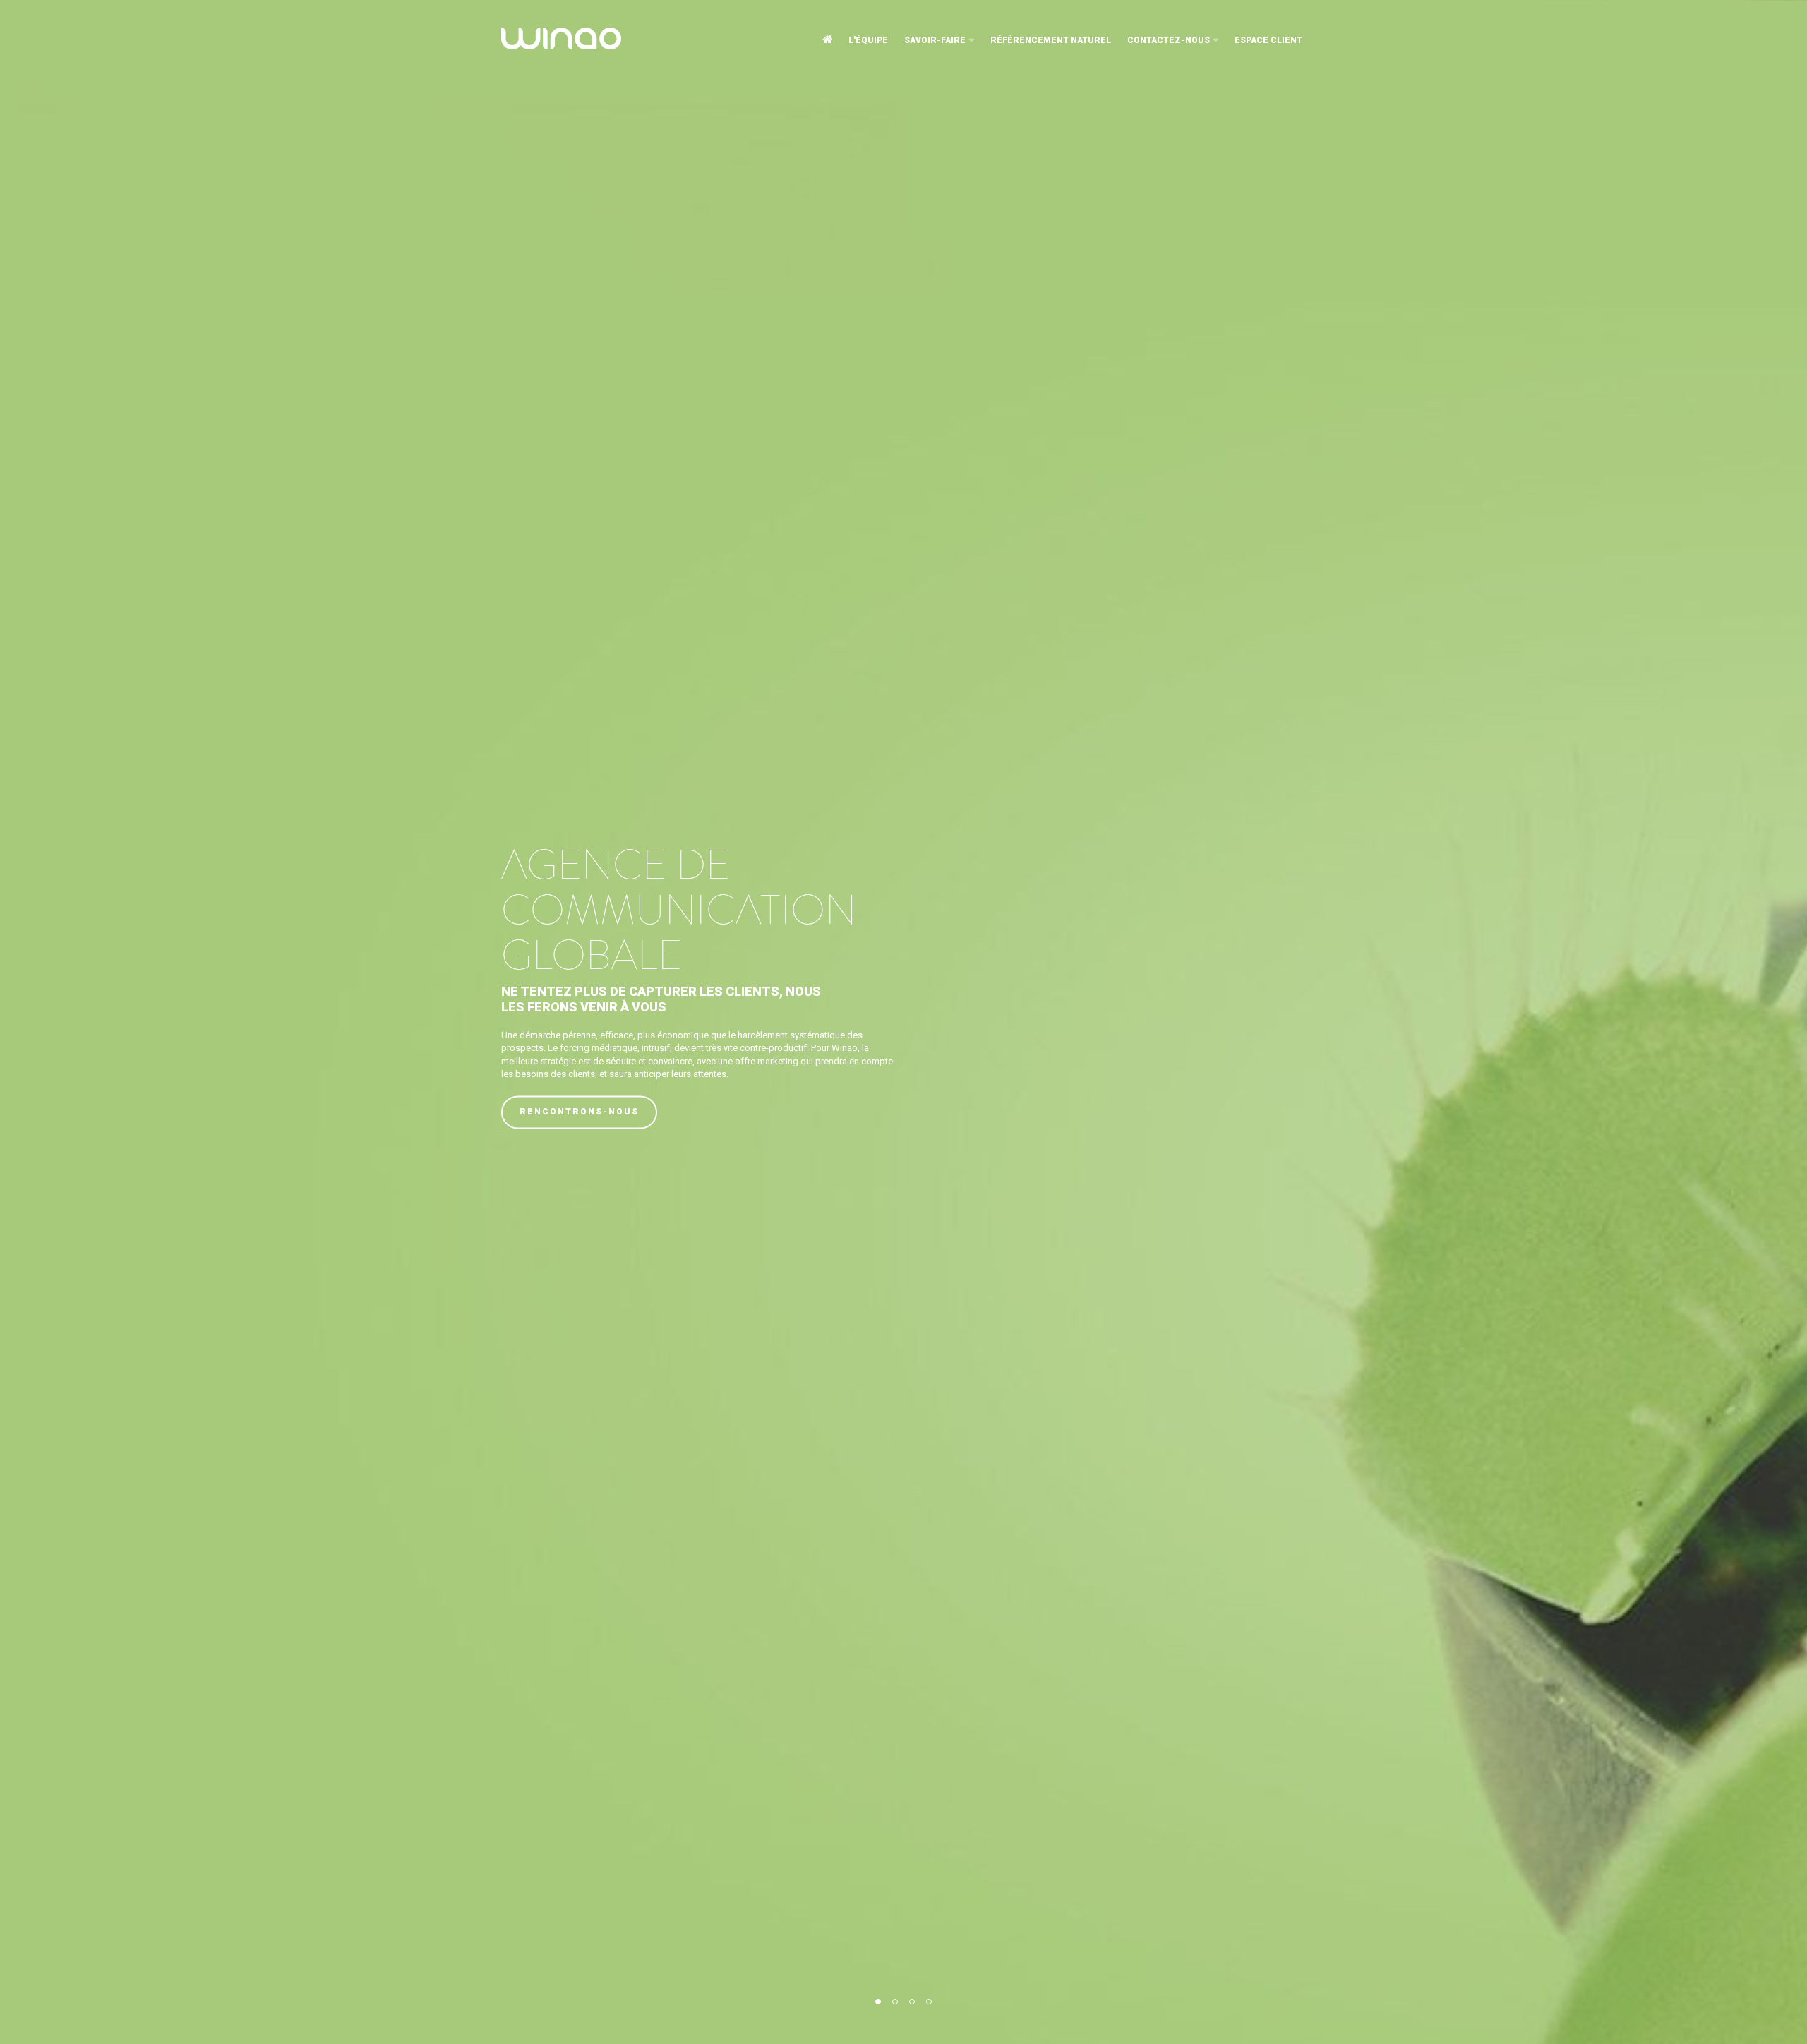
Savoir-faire (935, 40)
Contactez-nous (1169, 40)
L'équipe (868, 40)
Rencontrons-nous (579, 1112)
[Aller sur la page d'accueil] (827, 40)
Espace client (1268, 40)
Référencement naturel (1051, 40)
